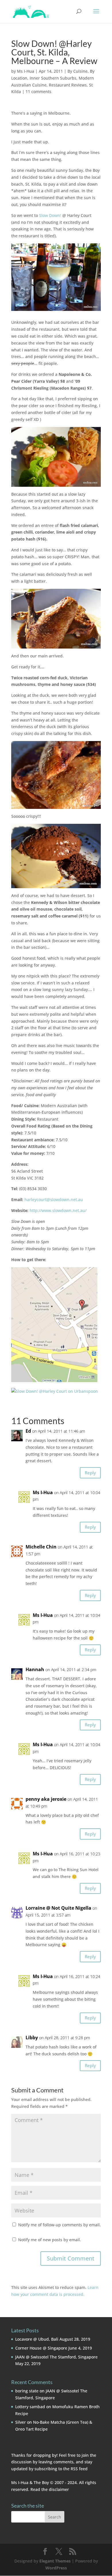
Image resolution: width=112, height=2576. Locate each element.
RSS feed (79, 2469)
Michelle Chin (41, 1547)
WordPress (56, 2568)
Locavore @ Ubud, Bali (37, 2339)
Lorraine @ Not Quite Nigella (58, 1908)
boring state (27, 2391)
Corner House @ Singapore (41, 2348)
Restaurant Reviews (68, 85)
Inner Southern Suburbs (53, 78)
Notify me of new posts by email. (50, 2240)
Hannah (35, 1669)
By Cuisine (78, 71)
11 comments (38, 92)
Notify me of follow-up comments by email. (59, 2225)
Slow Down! (50, 215)
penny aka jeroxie (46, 1799)
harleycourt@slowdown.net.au (54, 1199)
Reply (90, 1473)
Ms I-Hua (26, 71)
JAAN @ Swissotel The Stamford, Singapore (56, 2357)
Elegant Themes (55, 2561)
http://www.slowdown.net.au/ (58, 1210)
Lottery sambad (30, 2407)
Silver (21, 2422)
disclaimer (59, 2489)
